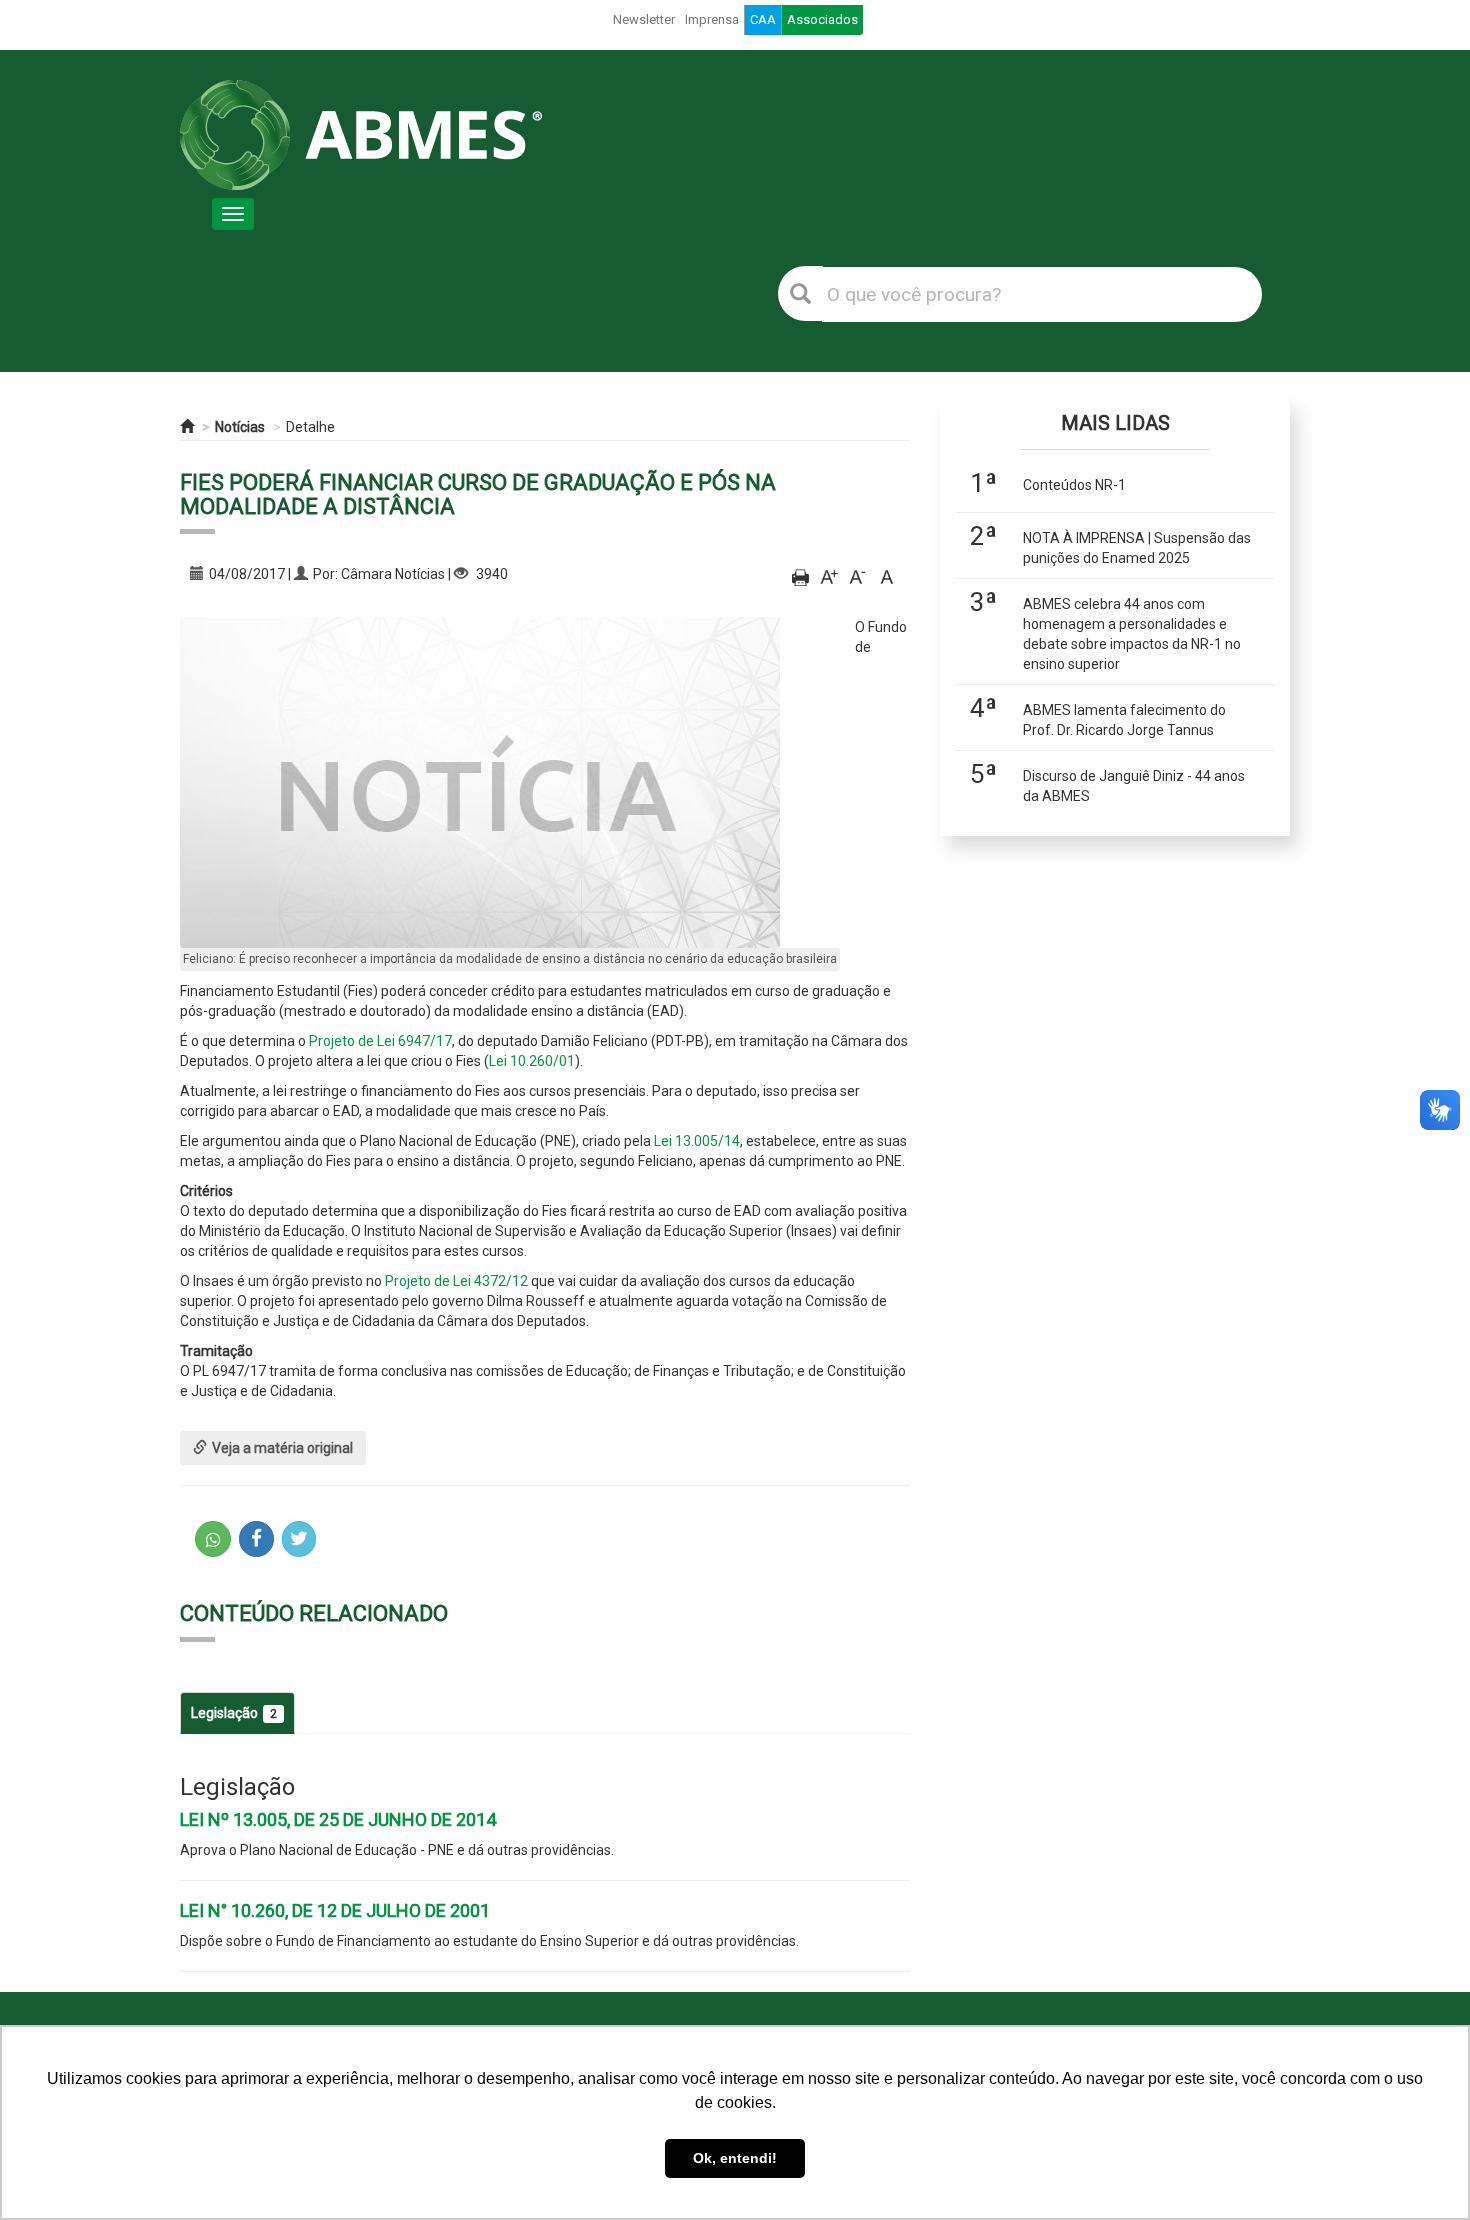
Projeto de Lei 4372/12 (456, 1281)
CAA (763, 19)
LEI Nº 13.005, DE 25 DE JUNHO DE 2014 (338, 1819)
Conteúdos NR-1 (1074, 485)
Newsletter (644, 19)
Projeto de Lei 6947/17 (380, 1041)
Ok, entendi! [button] (735, 2158)
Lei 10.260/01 (532, 1061)
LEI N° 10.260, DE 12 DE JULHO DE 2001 (335, 1910)
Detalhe (310, 427)
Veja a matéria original (282, 1448)
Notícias (240, 427)
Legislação (234, 1713)
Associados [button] (822, 19)
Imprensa (712, 19)
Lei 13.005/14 (697, 1141)
